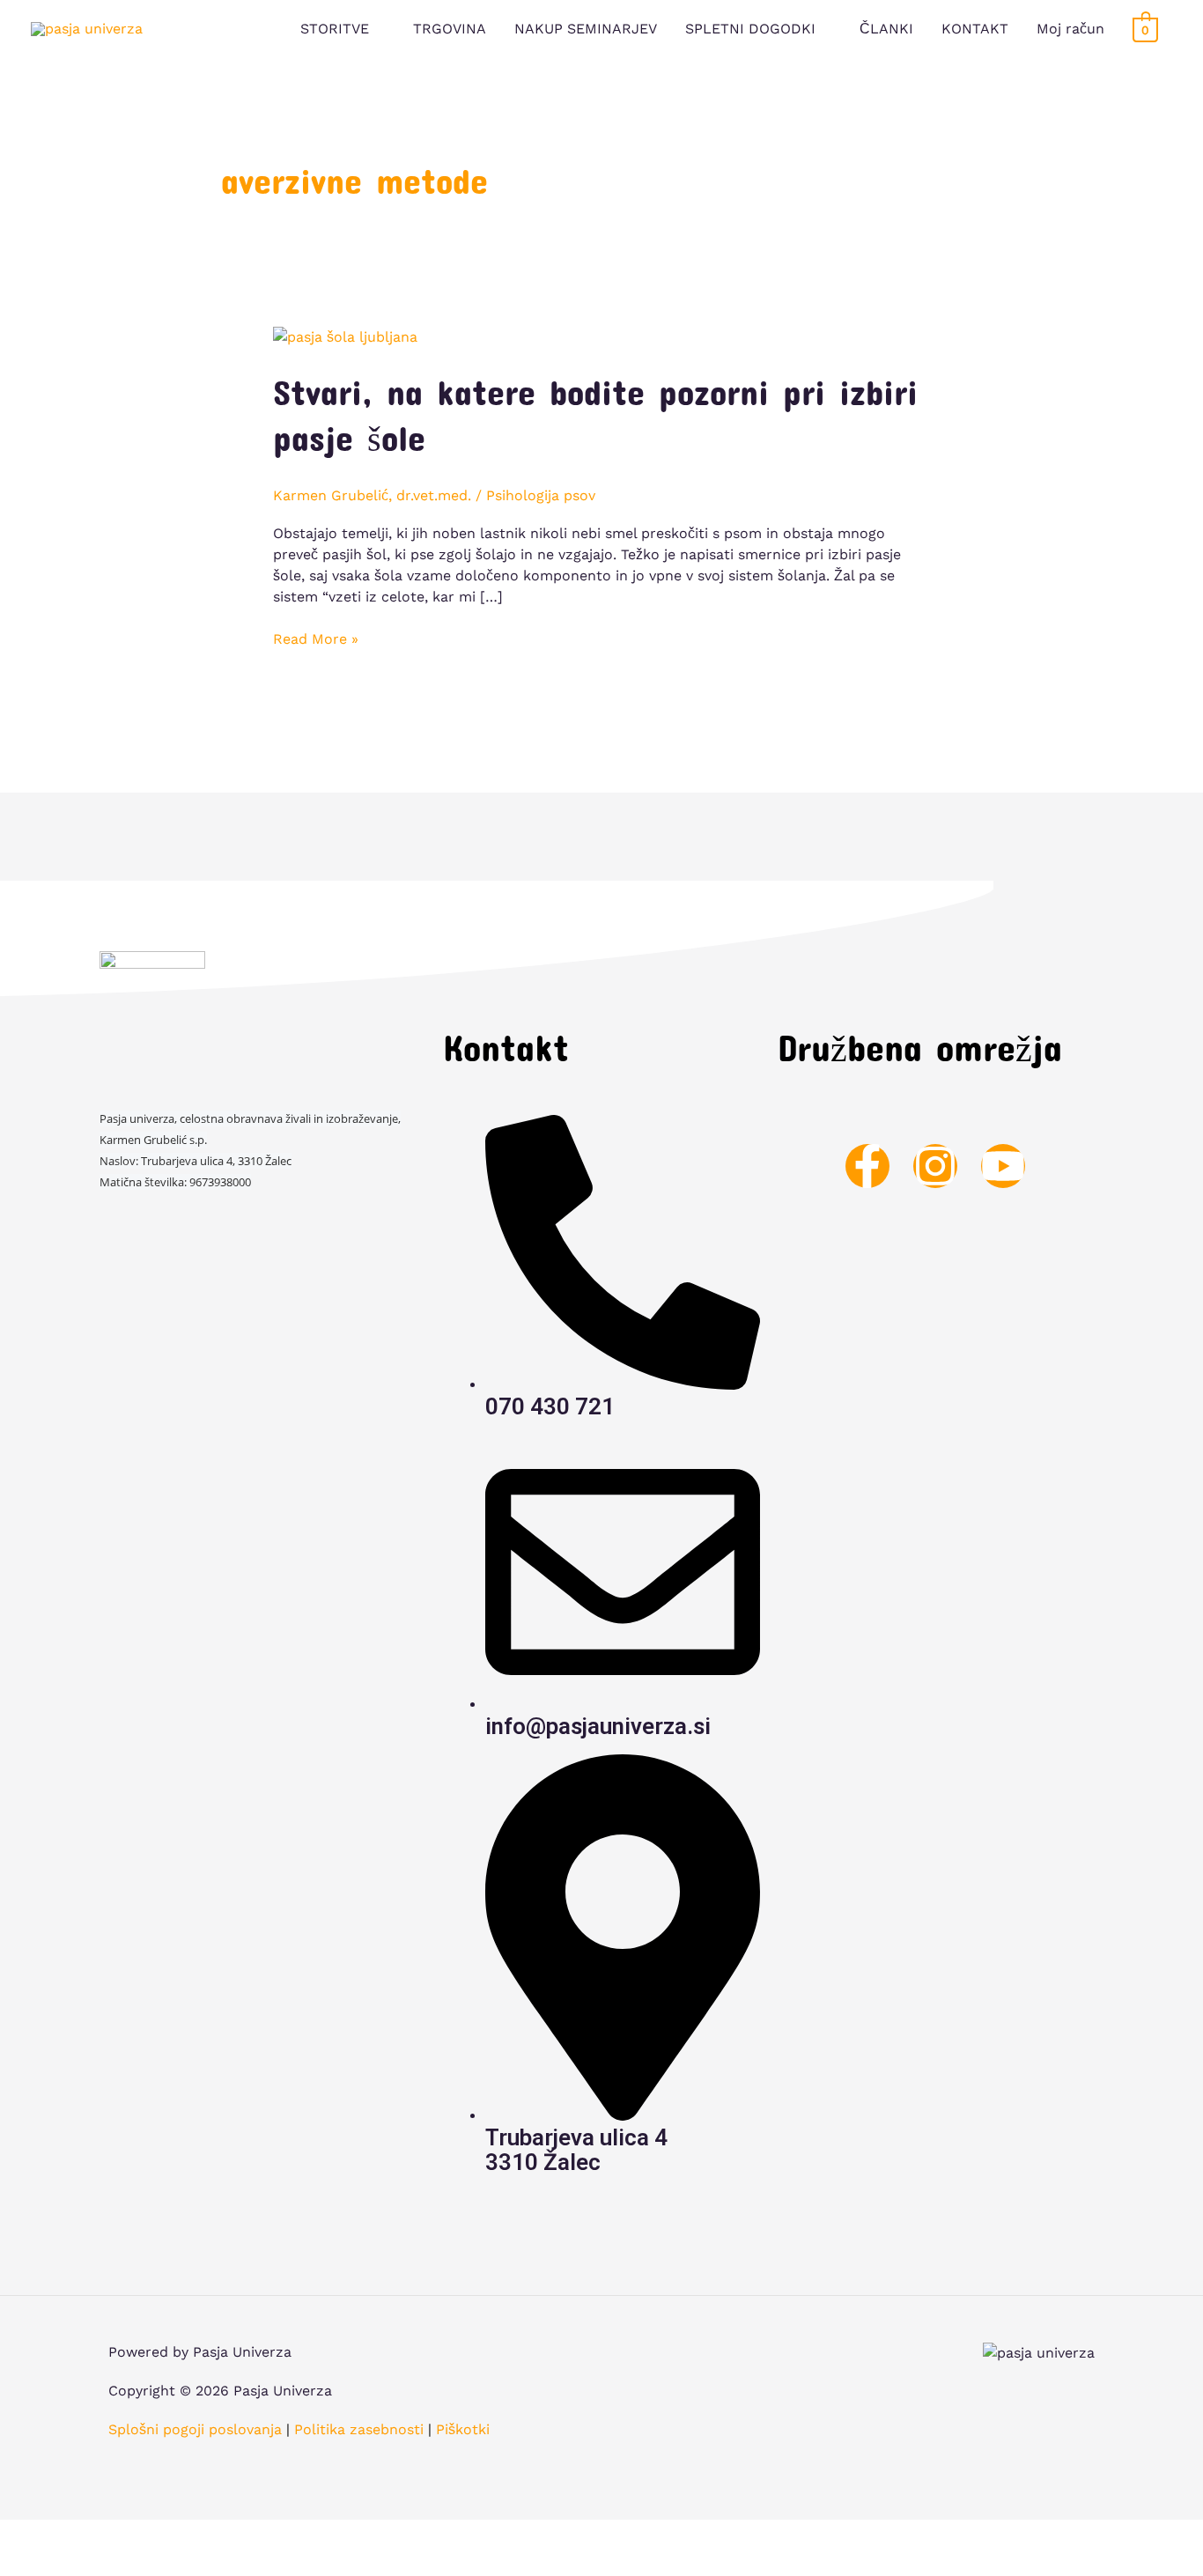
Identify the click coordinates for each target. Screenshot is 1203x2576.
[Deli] (100, 2535)
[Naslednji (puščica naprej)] (100, 2563)
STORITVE (335, 29)
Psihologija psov (541, 495)
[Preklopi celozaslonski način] (167, 2535)
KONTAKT (975, 29)
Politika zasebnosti (359, 2429)
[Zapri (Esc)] (32, 2535)
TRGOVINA (450, 29)
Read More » (316, 638)
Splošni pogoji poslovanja (195, 2429)
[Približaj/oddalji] (235, 2535)
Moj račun (1070, 29)
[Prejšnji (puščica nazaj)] (32, 2563)
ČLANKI (886, 29)
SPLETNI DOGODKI (750, 29)
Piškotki (463, 2429)
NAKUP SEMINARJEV (586, 29)
